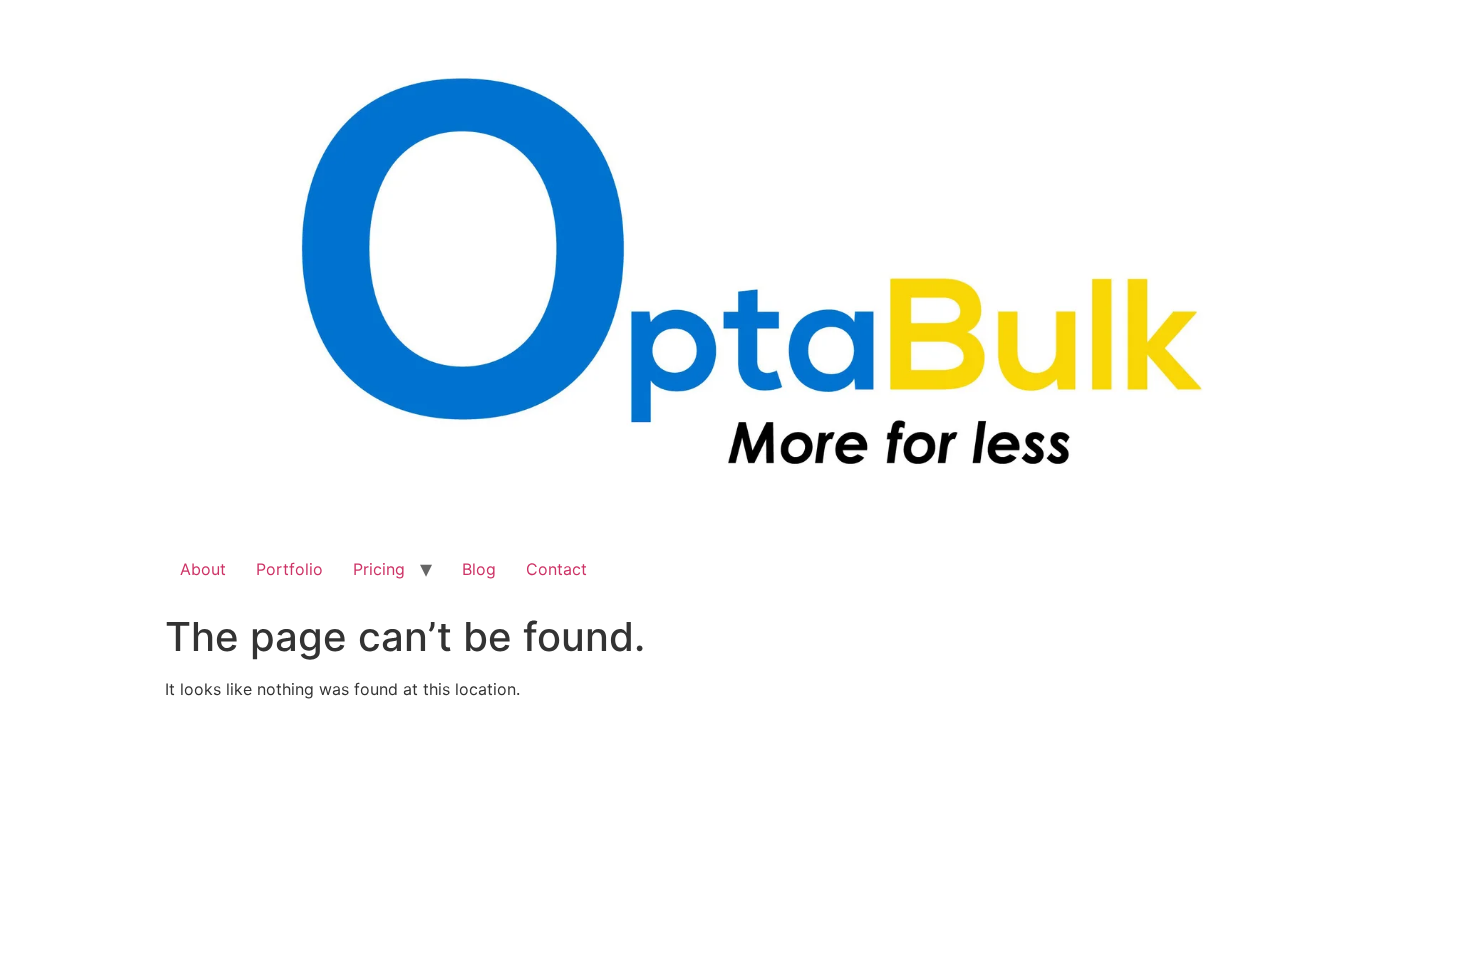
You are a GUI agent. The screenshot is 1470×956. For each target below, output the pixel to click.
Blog (479, 569)
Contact (556, 569)
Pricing (379, 569)
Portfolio (289, 569)
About (203, 569)
